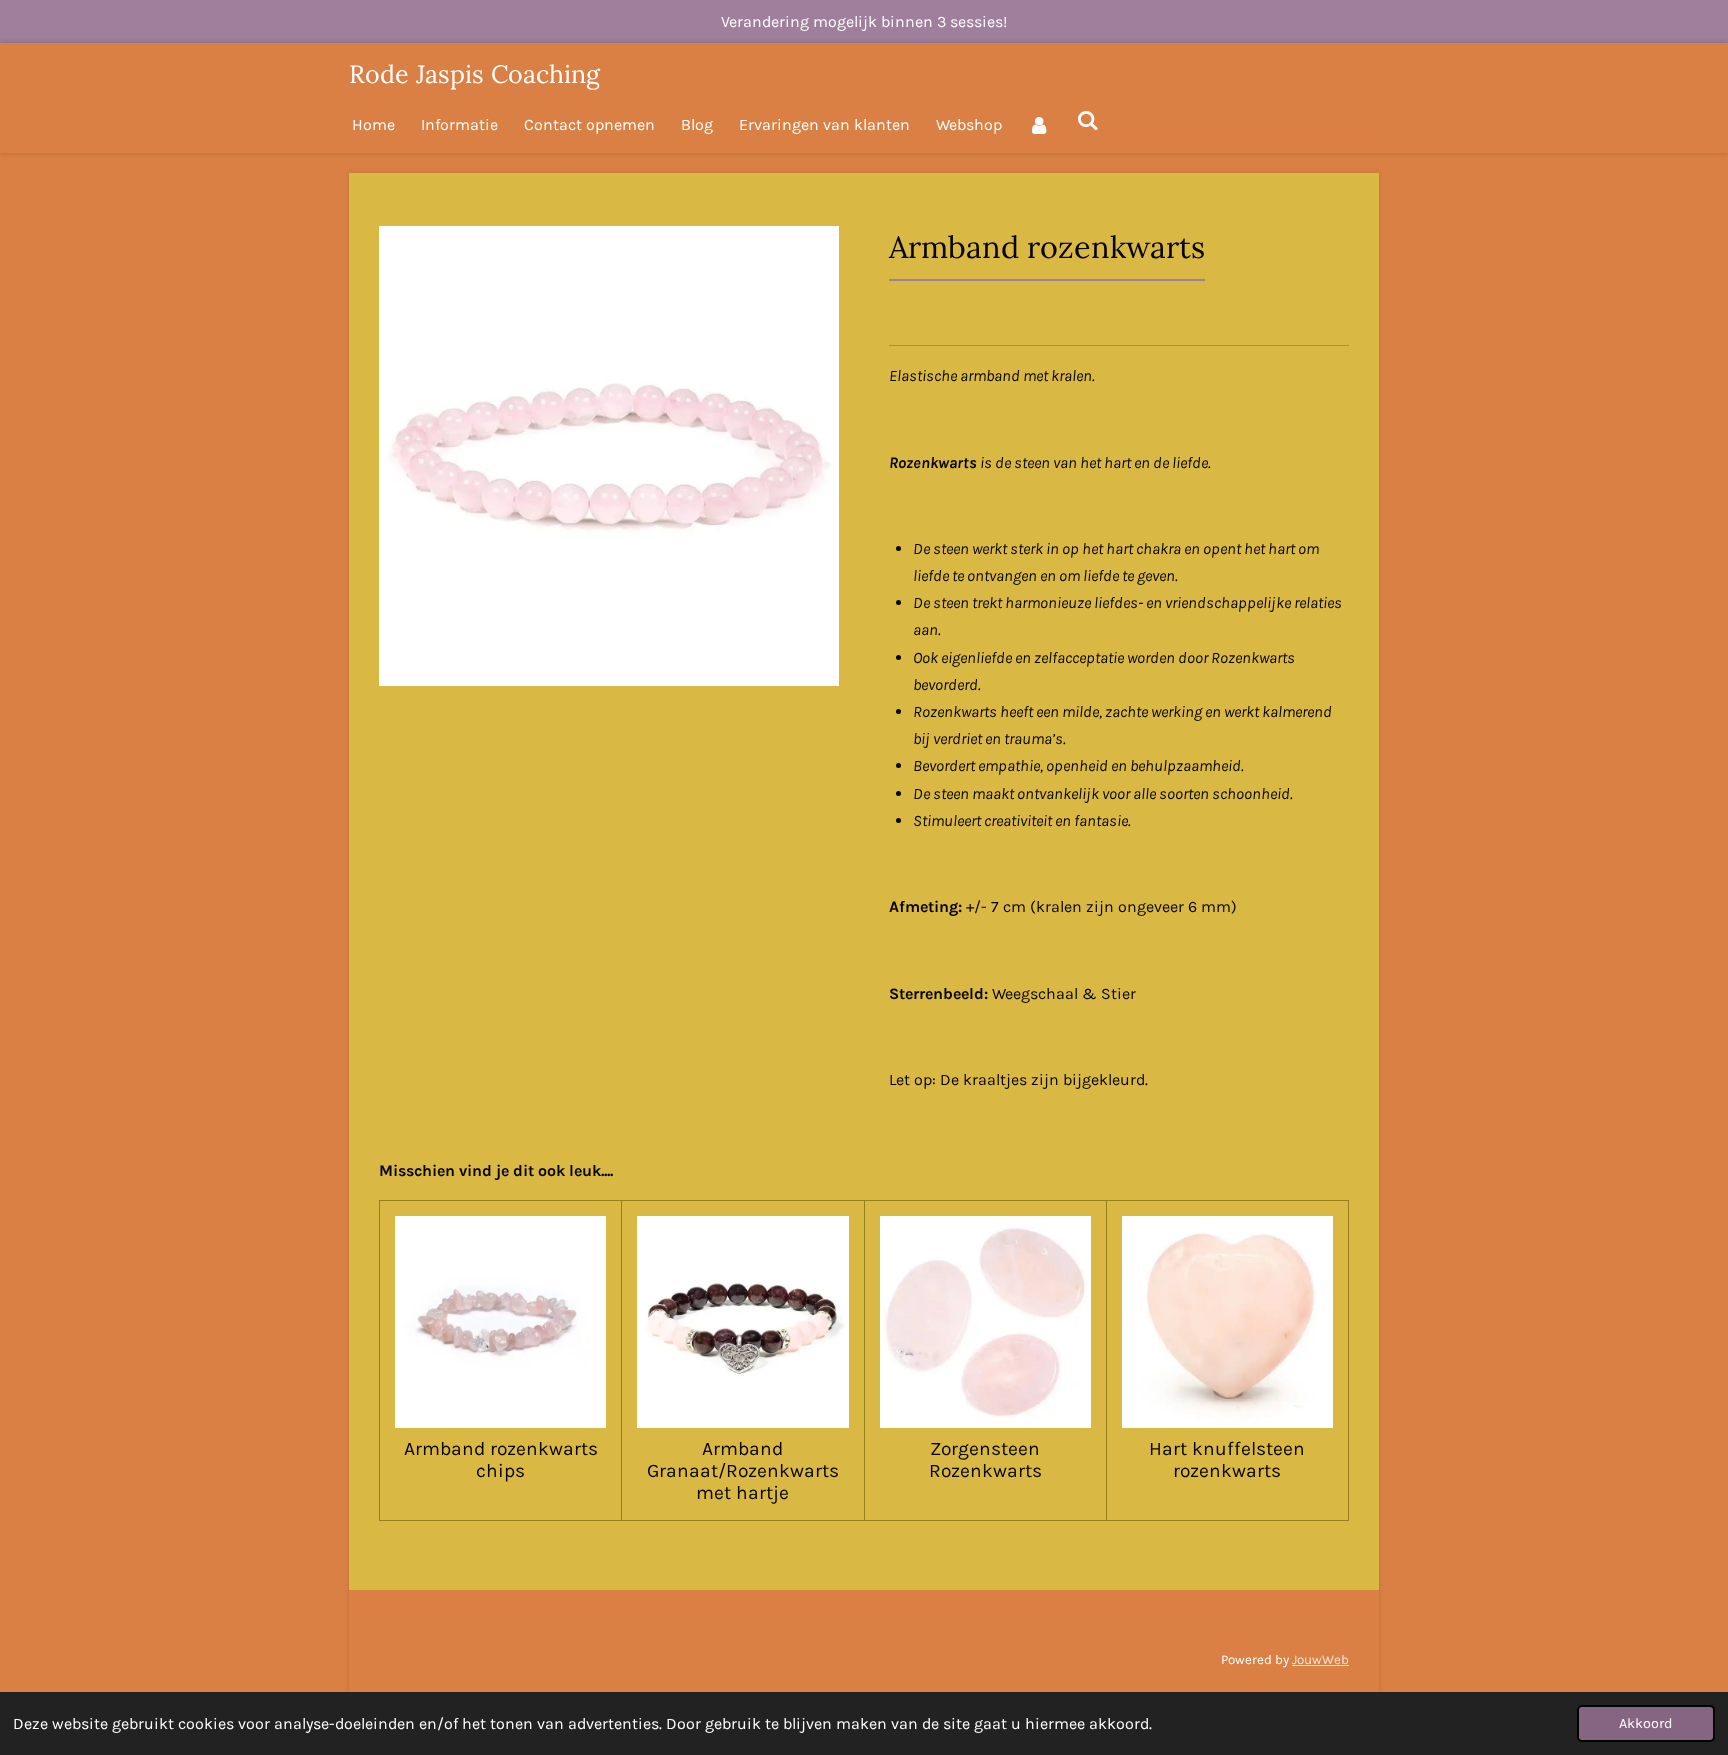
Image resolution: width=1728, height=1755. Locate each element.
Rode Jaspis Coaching (474, 74)
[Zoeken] (1087, 120)
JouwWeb (1320, 1659)
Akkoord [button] (1646, 1723)
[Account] (1039, 124)
